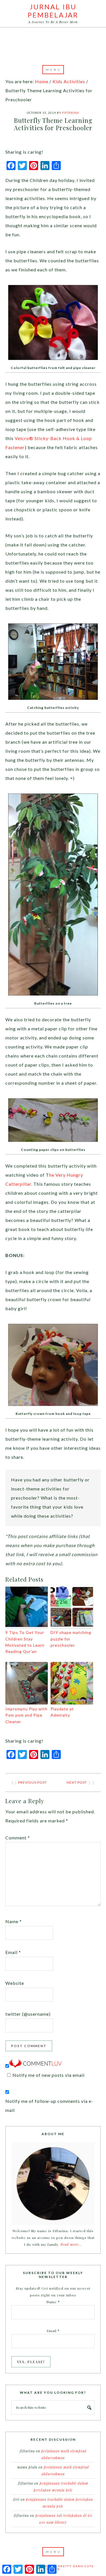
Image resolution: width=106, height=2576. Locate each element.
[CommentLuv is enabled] (35, 2066)
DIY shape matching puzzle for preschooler (71, 1639)
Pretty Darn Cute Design (70, 2568)
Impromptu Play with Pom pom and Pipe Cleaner (26, 1715)
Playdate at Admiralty (62, 1712)
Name (14, 1921)
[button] (53, 70)
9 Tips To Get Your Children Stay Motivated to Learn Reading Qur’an (25, 1642)
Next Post (77, 1782)
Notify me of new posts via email (48, 2075)
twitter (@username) (28, 2014)
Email (13, 1952)
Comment (18, 1838)
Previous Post (33, 1782)
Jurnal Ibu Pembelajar (53, 11)
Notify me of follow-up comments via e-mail (49, 2106)
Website (15, 1983)
